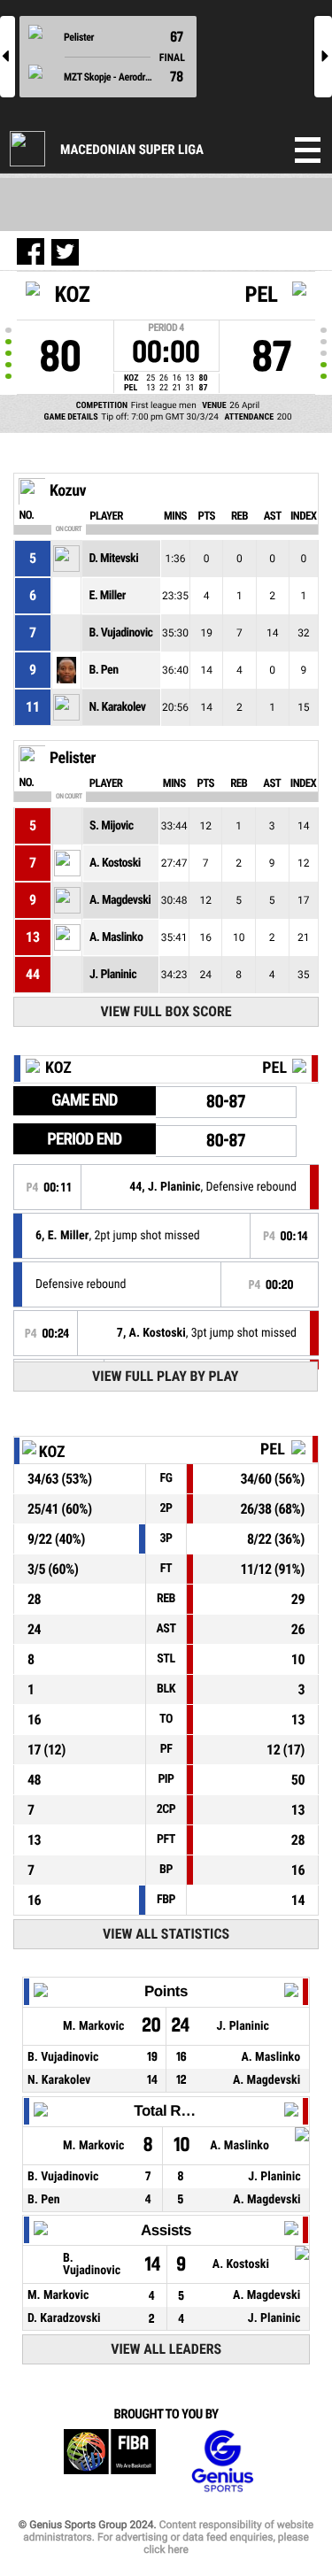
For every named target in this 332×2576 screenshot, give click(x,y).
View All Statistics (166, 1934)
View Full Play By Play (165, 1376)
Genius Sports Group (222, 2461)
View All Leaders (166, 2349)
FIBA (110, 2461)
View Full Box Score (166, 1011)
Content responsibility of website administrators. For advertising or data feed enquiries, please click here (168, 2537)
